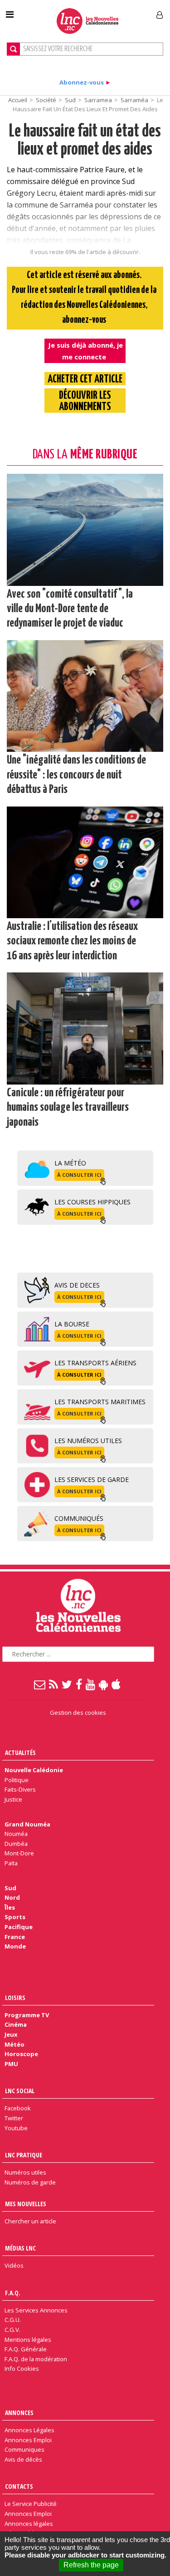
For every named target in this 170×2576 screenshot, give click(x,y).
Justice (13, 1799)
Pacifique (19, 1927)
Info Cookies (22, 2368)
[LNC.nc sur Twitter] (67, 1684)
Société (46, 100)
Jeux (11, 2034)
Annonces (19, 2413)
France (15, 1937)
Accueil (18, 100)
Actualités (20, 1753)
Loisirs (15, 1998)
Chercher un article (30, 2221)
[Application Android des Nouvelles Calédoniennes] (104, 1684)
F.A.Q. (13, 2293)
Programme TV (27, 2015)
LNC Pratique (24, 2155)
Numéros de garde (30, 2182)
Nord (12, 1897)
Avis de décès (23, 2459)
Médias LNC (20, 2248)
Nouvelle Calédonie (34, 1770)
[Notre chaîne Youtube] (91, 1684)
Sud (70, 100)
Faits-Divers (20, 1789)
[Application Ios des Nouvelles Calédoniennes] (117, 1684)
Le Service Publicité (31, 2504)
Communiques (24, 2449)
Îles (10, 1907)
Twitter (14, 2118)
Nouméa (16, 1834)
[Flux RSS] (54, 1684)
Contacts (19, 2486)
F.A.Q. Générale (26, 2349)
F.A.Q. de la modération (36, 2359)
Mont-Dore (19, 1853)
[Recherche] (13, 49)
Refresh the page (91, 2565)
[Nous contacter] (40, 1684)
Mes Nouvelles (26, 2204)
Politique (17, 1780)
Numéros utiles (25, 2172)
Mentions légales (28, 2340)
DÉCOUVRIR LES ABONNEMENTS (85, 401)
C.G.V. (12, 2330)
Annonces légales (29, 2524)
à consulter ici (79, 1175)
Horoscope (21, 2054)
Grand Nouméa (27, 1824)
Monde (15, 1946)
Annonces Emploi (28, 2440)
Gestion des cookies (78, 1713)
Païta (11, 1863)
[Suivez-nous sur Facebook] (79, 1684)
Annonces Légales (29, 2430)
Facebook (18, 2108)
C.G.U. (13, 2320)
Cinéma (16, 2024)
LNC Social (20, 2091)
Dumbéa (16, 1844)
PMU (11, 2064)
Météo (15, 2044)
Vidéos (14, 2265)
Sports (15, 1917)
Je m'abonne (126, 11)
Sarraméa (134, 100)
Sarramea (98, 100)
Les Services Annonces (36, 2310)
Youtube (16, 2128)
